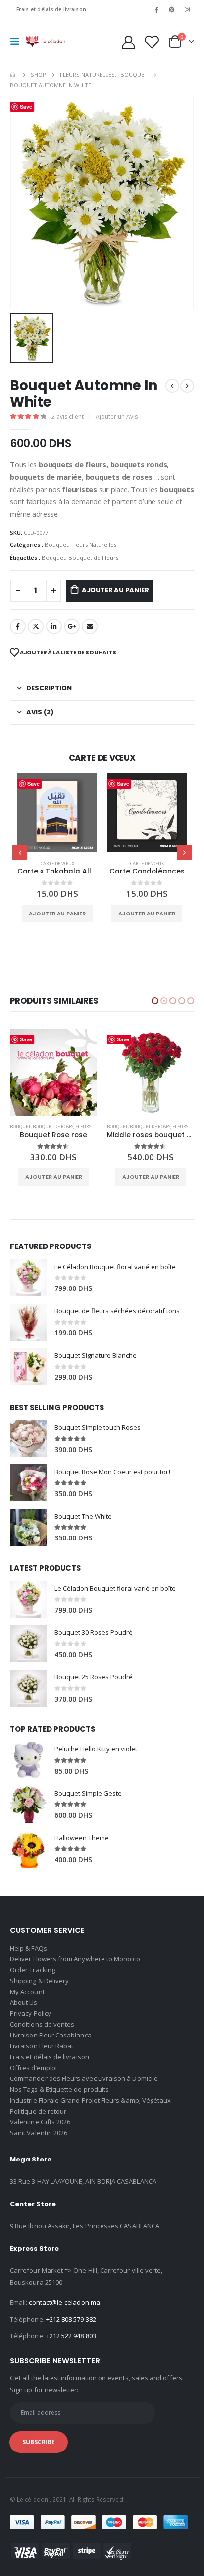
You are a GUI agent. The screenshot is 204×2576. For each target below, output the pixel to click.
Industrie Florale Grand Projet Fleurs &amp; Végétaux (90, 2100)
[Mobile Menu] (18, 42)
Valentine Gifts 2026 (40, 2122)
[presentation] (20, 852)
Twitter (36, 626)
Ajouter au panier (115, 590)
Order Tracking (32, 1970)
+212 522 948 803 (71, 2336)
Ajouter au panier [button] (57, 914)
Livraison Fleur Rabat (42, 2046)
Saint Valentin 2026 (39, 2133)
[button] (155, 1001)
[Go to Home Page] (13, 75)
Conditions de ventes (42, 2024)
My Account (27, 1992)
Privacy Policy (30, 2013)
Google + (72, 626)
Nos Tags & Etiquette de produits (59, 2089)
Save (33, 783)
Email (90, 626)
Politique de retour (38, 2111)
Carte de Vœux (57, 863)
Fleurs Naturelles (94, 545)
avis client (68, 417)
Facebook (18, 626)
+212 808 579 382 (71, 2319)
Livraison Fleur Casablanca (51, 2035)
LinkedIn (54, 626)
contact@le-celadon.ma (64, 2302)
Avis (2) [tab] (40, 712)
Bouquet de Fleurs (93, 558)
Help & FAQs (28, 1948)
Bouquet (56, 545)
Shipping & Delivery (39, 1981)
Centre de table (127, 1127)
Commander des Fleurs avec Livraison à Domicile (84, 2078)
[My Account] (129, 42)
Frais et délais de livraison (51, 9)
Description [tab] (49, 688)
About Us (24, 2002)
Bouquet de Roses (53, 1127)
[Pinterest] (172, 9)
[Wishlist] (151, 42)
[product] (57, 812)
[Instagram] (187, 9)
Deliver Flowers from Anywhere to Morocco (75, 1959)
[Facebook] (156, 9)
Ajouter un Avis (117, 417)
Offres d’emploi (33, 2068)
